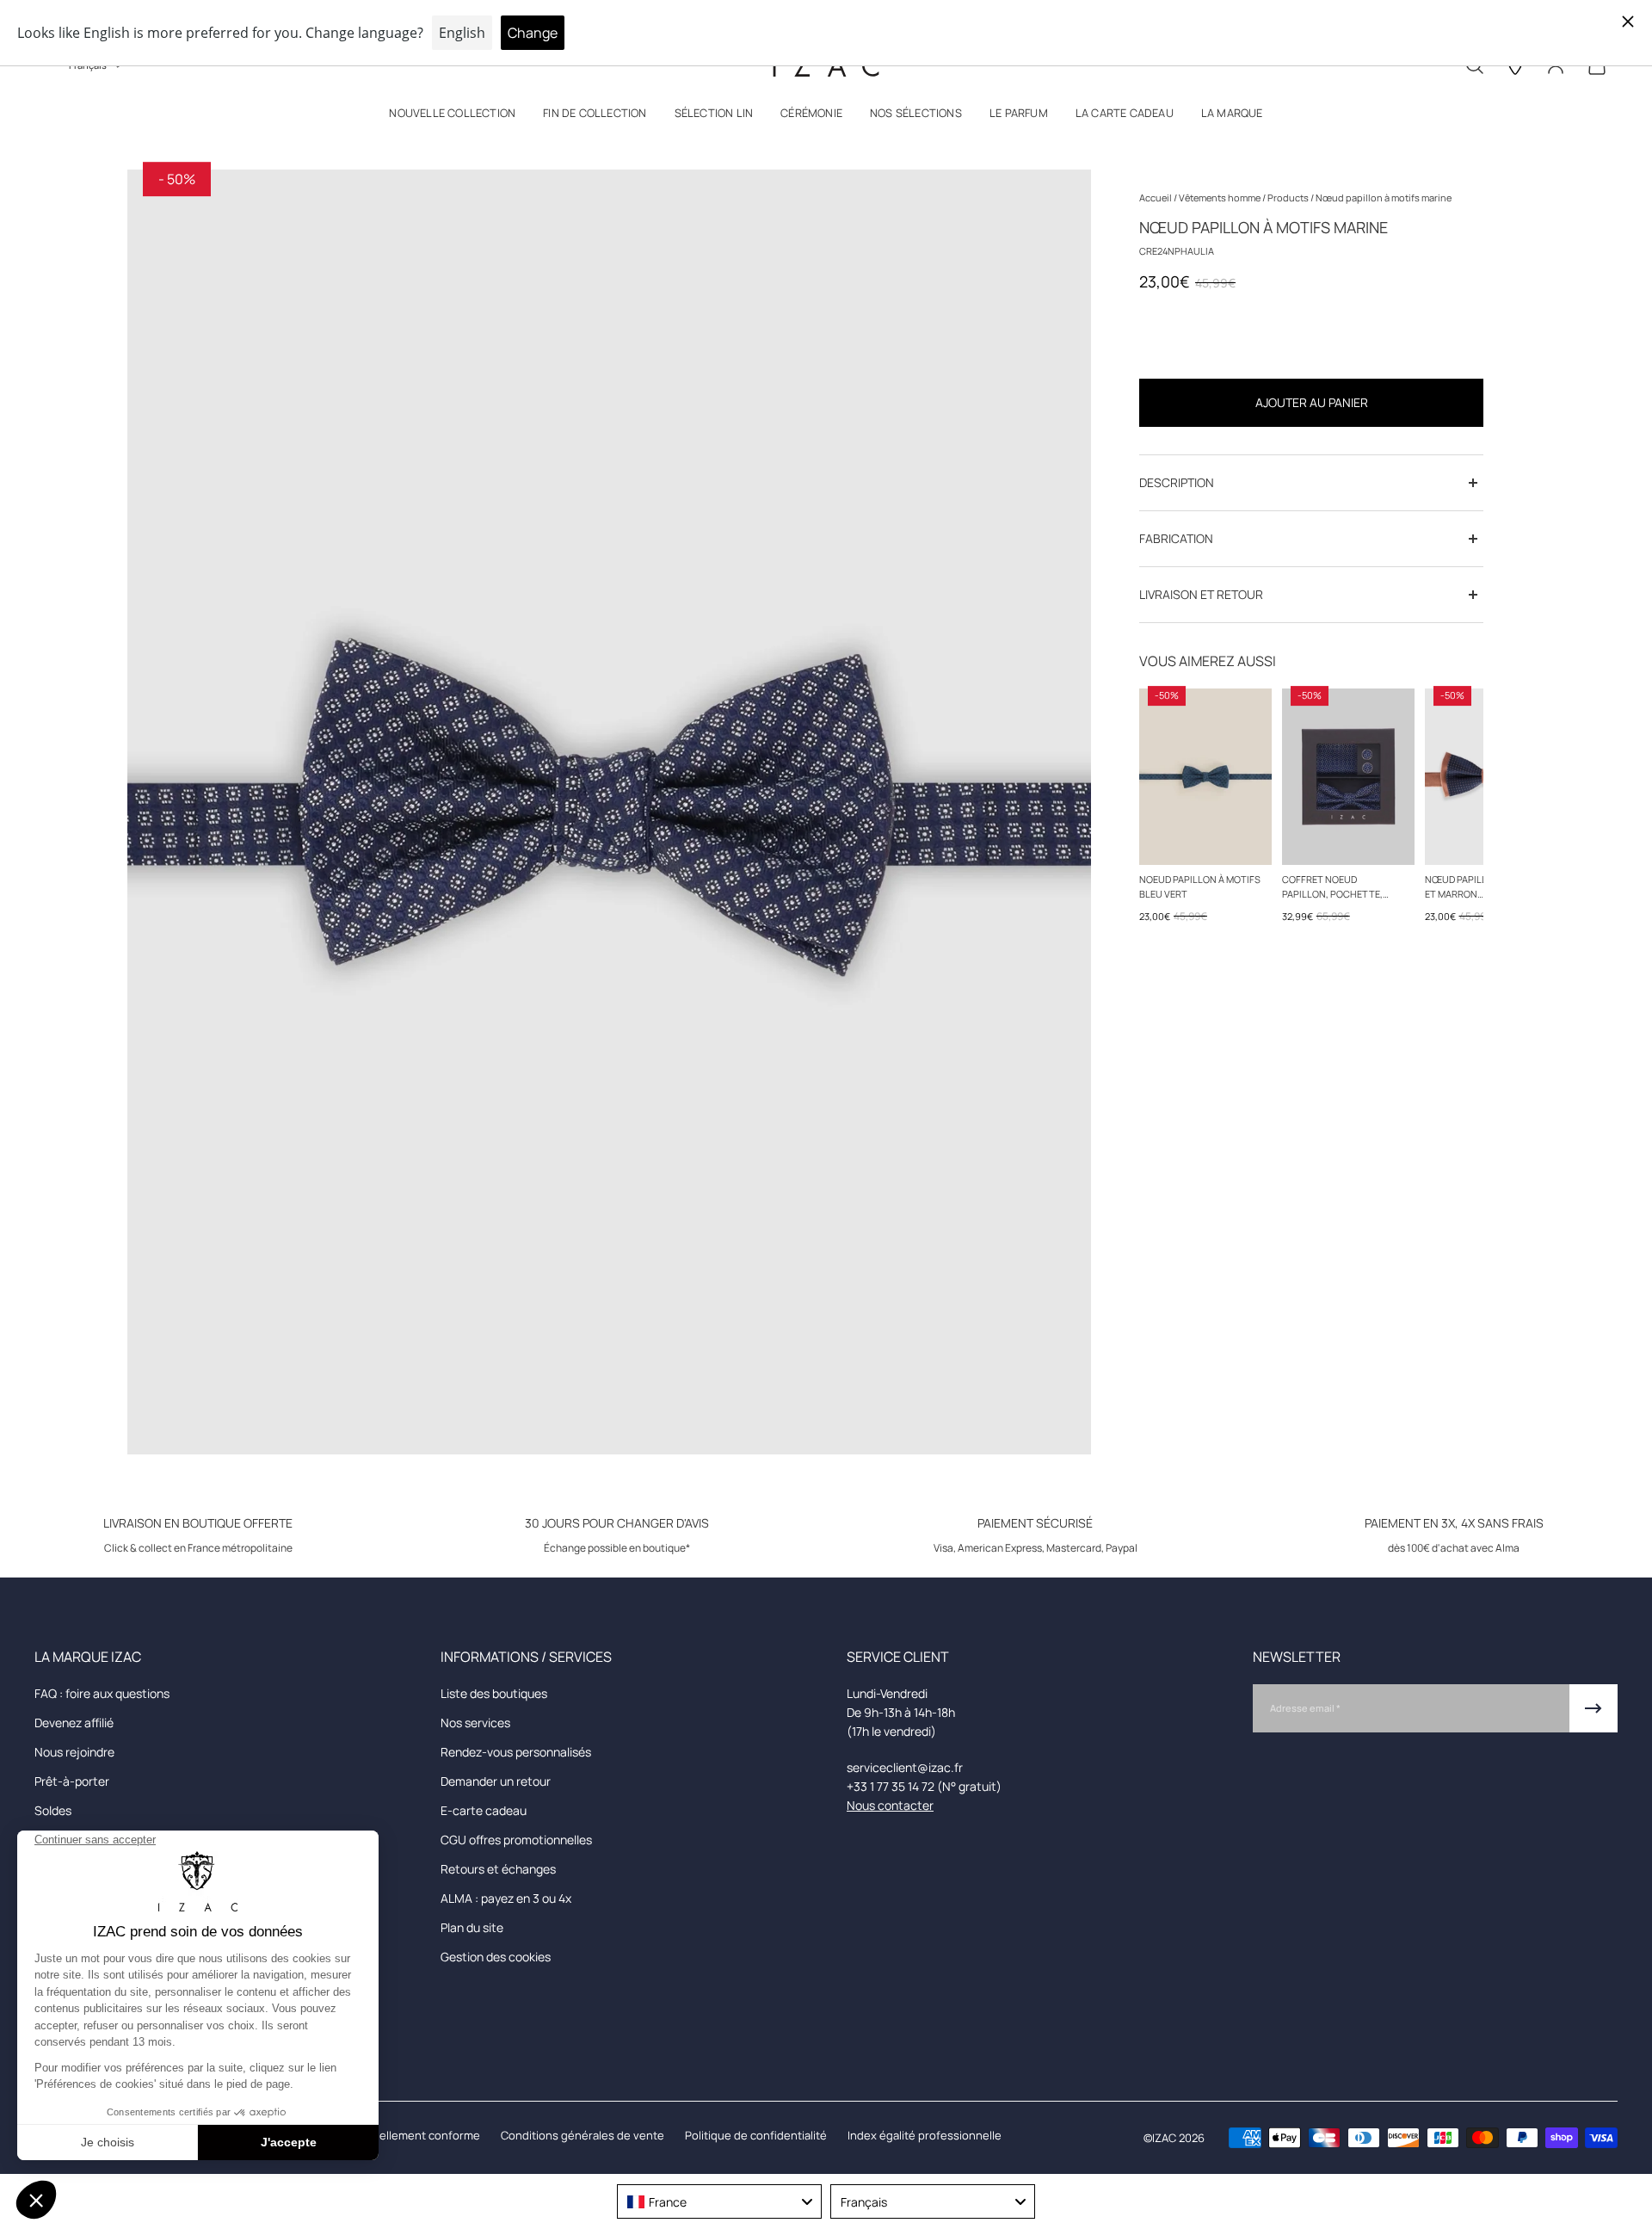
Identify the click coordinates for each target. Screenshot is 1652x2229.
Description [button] (1177, 482)
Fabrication (1176, 538)
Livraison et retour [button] (1201, 594)
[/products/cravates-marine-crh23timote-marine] (1348, 777)
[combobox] (719, 2201)
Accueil (1156, 198)
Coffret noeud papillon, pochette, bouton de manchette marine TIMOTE (1338, 887)
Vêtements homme (1221, 198)
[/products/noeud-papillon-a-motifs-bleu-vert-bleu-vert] (1205, 777)
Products (1289, 198)
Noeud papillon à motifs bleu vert (1200, 886)
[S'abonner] (1593, 1708)
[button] (452, 117)
